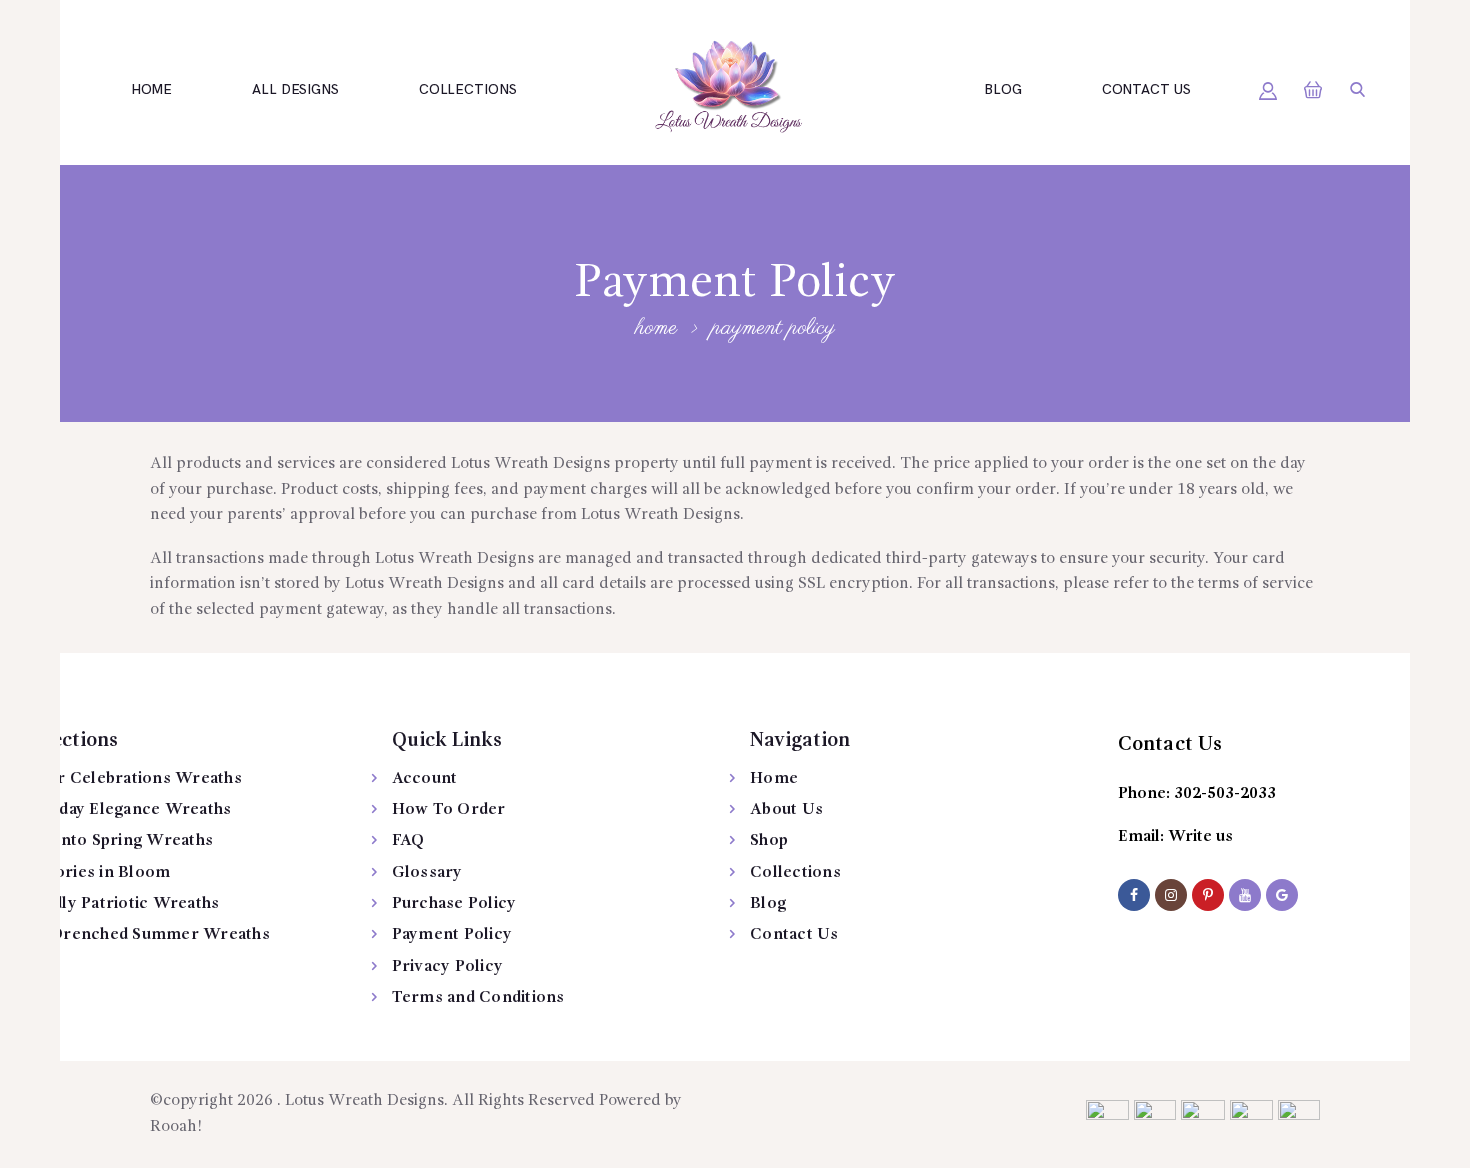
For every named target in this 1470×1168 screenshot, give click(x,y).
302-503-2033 (1225, 794)
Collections (795, 873)
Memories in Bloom (92, 873)
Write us (1200, 837)
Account (425, 779)
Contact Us (794, 935)
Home (656, 328)
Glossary (427, 873)
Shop (769, 841)
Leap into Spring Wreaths (114, 841)
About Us (786, 810)
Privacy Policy (448, 967)
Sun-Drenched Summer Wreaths (142, 935)
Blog (768, 904)
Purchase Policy (454, 904)
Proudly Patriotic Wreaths (117, 904)
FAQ (408, 841)
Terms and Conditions (478, 998)
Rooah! (176, 1127)
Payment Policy (452, 935)
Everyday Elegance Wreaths (125, 810)
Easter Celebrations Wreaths (128, 779)
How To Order (449, 810)
